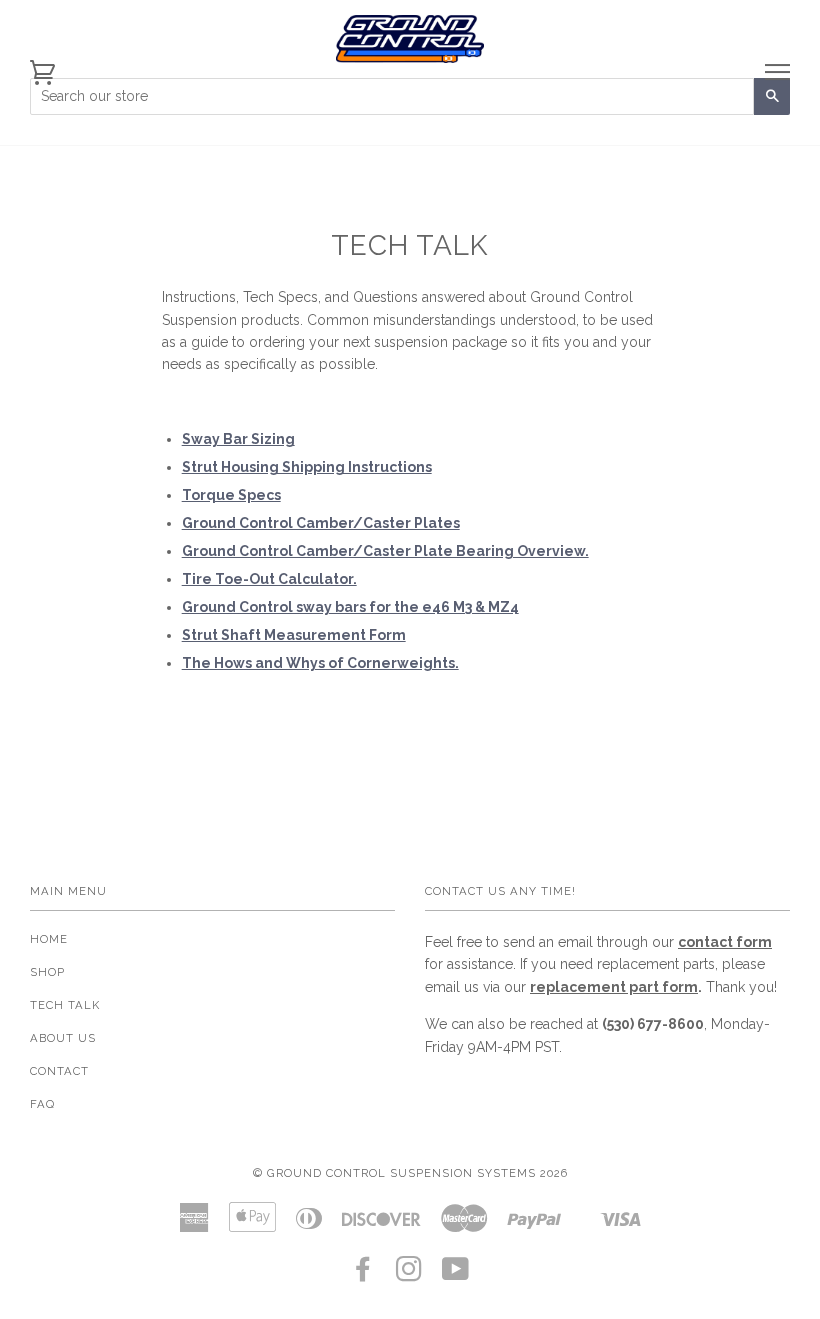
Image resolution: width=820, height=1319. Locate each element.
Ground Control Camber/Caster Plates (321, 523)
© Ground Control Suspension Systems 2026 (410, 1173)
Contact (59, 1071)
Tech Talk (65, 1005)
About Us (63, 1038)
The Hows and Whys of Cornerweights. (320, 663)
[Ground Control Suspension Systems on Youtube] (456, 1275)
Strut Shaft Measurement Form (294, 635)
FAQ (42, 1104)
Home (49, 939)
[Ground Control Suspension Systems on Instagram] (409, 1275)
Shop (47, 972)
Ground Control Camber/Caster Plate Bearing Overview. (385, 551)
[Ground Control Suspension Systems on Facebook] (363, 1275)
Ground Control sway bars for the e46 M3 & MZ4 (350, 607)
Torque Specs (231, 495)
